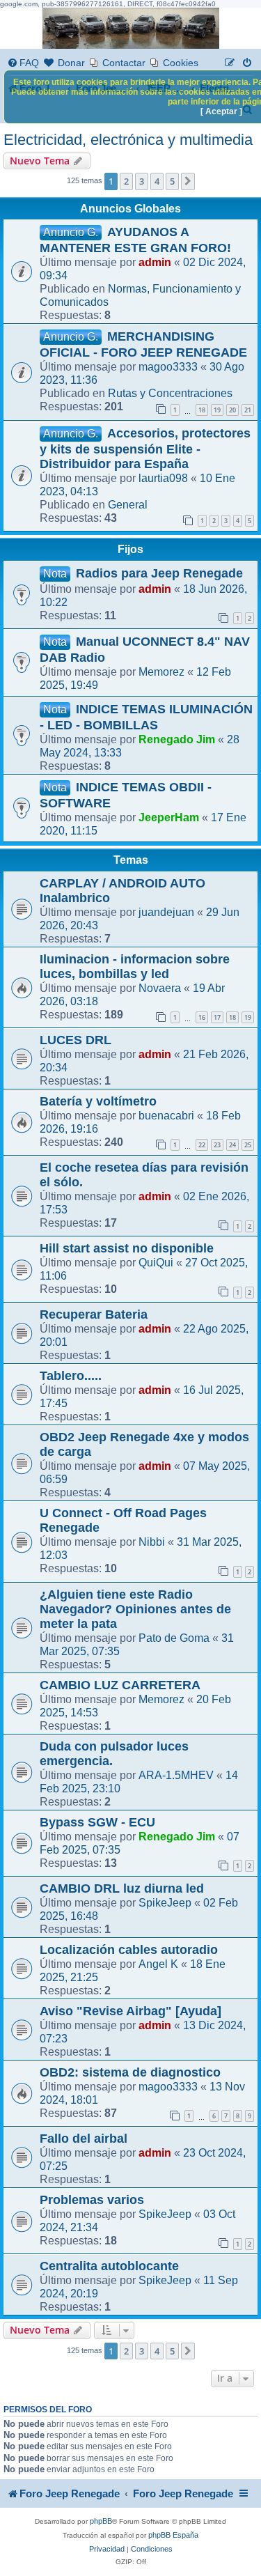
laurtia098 (163, 478)
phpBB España (173, 2535)
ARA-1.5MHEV (176, 1775)
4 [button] (157, 181)
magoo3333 (168, 366)
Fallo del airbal (84, 2139)
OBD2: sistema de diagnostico (130, 2072)
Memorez (161, 672)
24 (232, 1145)
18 (202, 410)
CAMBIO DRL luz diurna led (122, 1888)
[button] (188, 181)
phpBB (101, 2521)
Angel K (158, 1964)
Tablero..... (71, 1376)
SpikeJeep (165, 1902)
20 (232, 410)
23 (217, 1145)
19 (217, 410)
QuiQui (156, 1262)
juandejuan (166, 912)
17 (217, 1017)
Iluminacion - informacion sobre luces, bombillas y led (135, 967)
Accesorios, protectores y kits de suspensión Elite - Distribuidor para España (145, 449)
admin (155, 262)
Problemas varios (92, 2200)
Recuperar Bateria (94, 1314)
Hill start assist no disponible (127, 1248)
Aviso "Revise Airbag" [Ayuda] (130, 2011)
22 (202, 1145)
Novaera (160, 988)
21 (248, 410)
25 (248, 1145)
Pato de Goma (174, 1638)
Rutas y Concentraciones (170, 393)
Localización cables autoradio (129, 1950)
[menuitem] (23, 63)
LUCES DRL (76, 1040)
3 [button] (142, 181)
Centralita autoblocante (109, 2266)
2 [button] (126, 181)
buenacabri (166, 1115)
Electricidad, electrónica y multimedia (128, 140)
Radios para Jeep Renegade (159, 573)
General (128, 504)
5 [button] (172, 181)
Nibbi (152, 1542)
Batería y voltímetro (98, 1101)
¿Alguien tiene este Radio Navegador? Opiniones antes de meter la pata (135, 1609)
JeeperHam (169, 817)
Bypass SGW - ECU (97, 1822)
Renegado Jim (177, 739)
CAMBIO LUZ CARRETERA (120, 1685)
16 (202, 1017)
